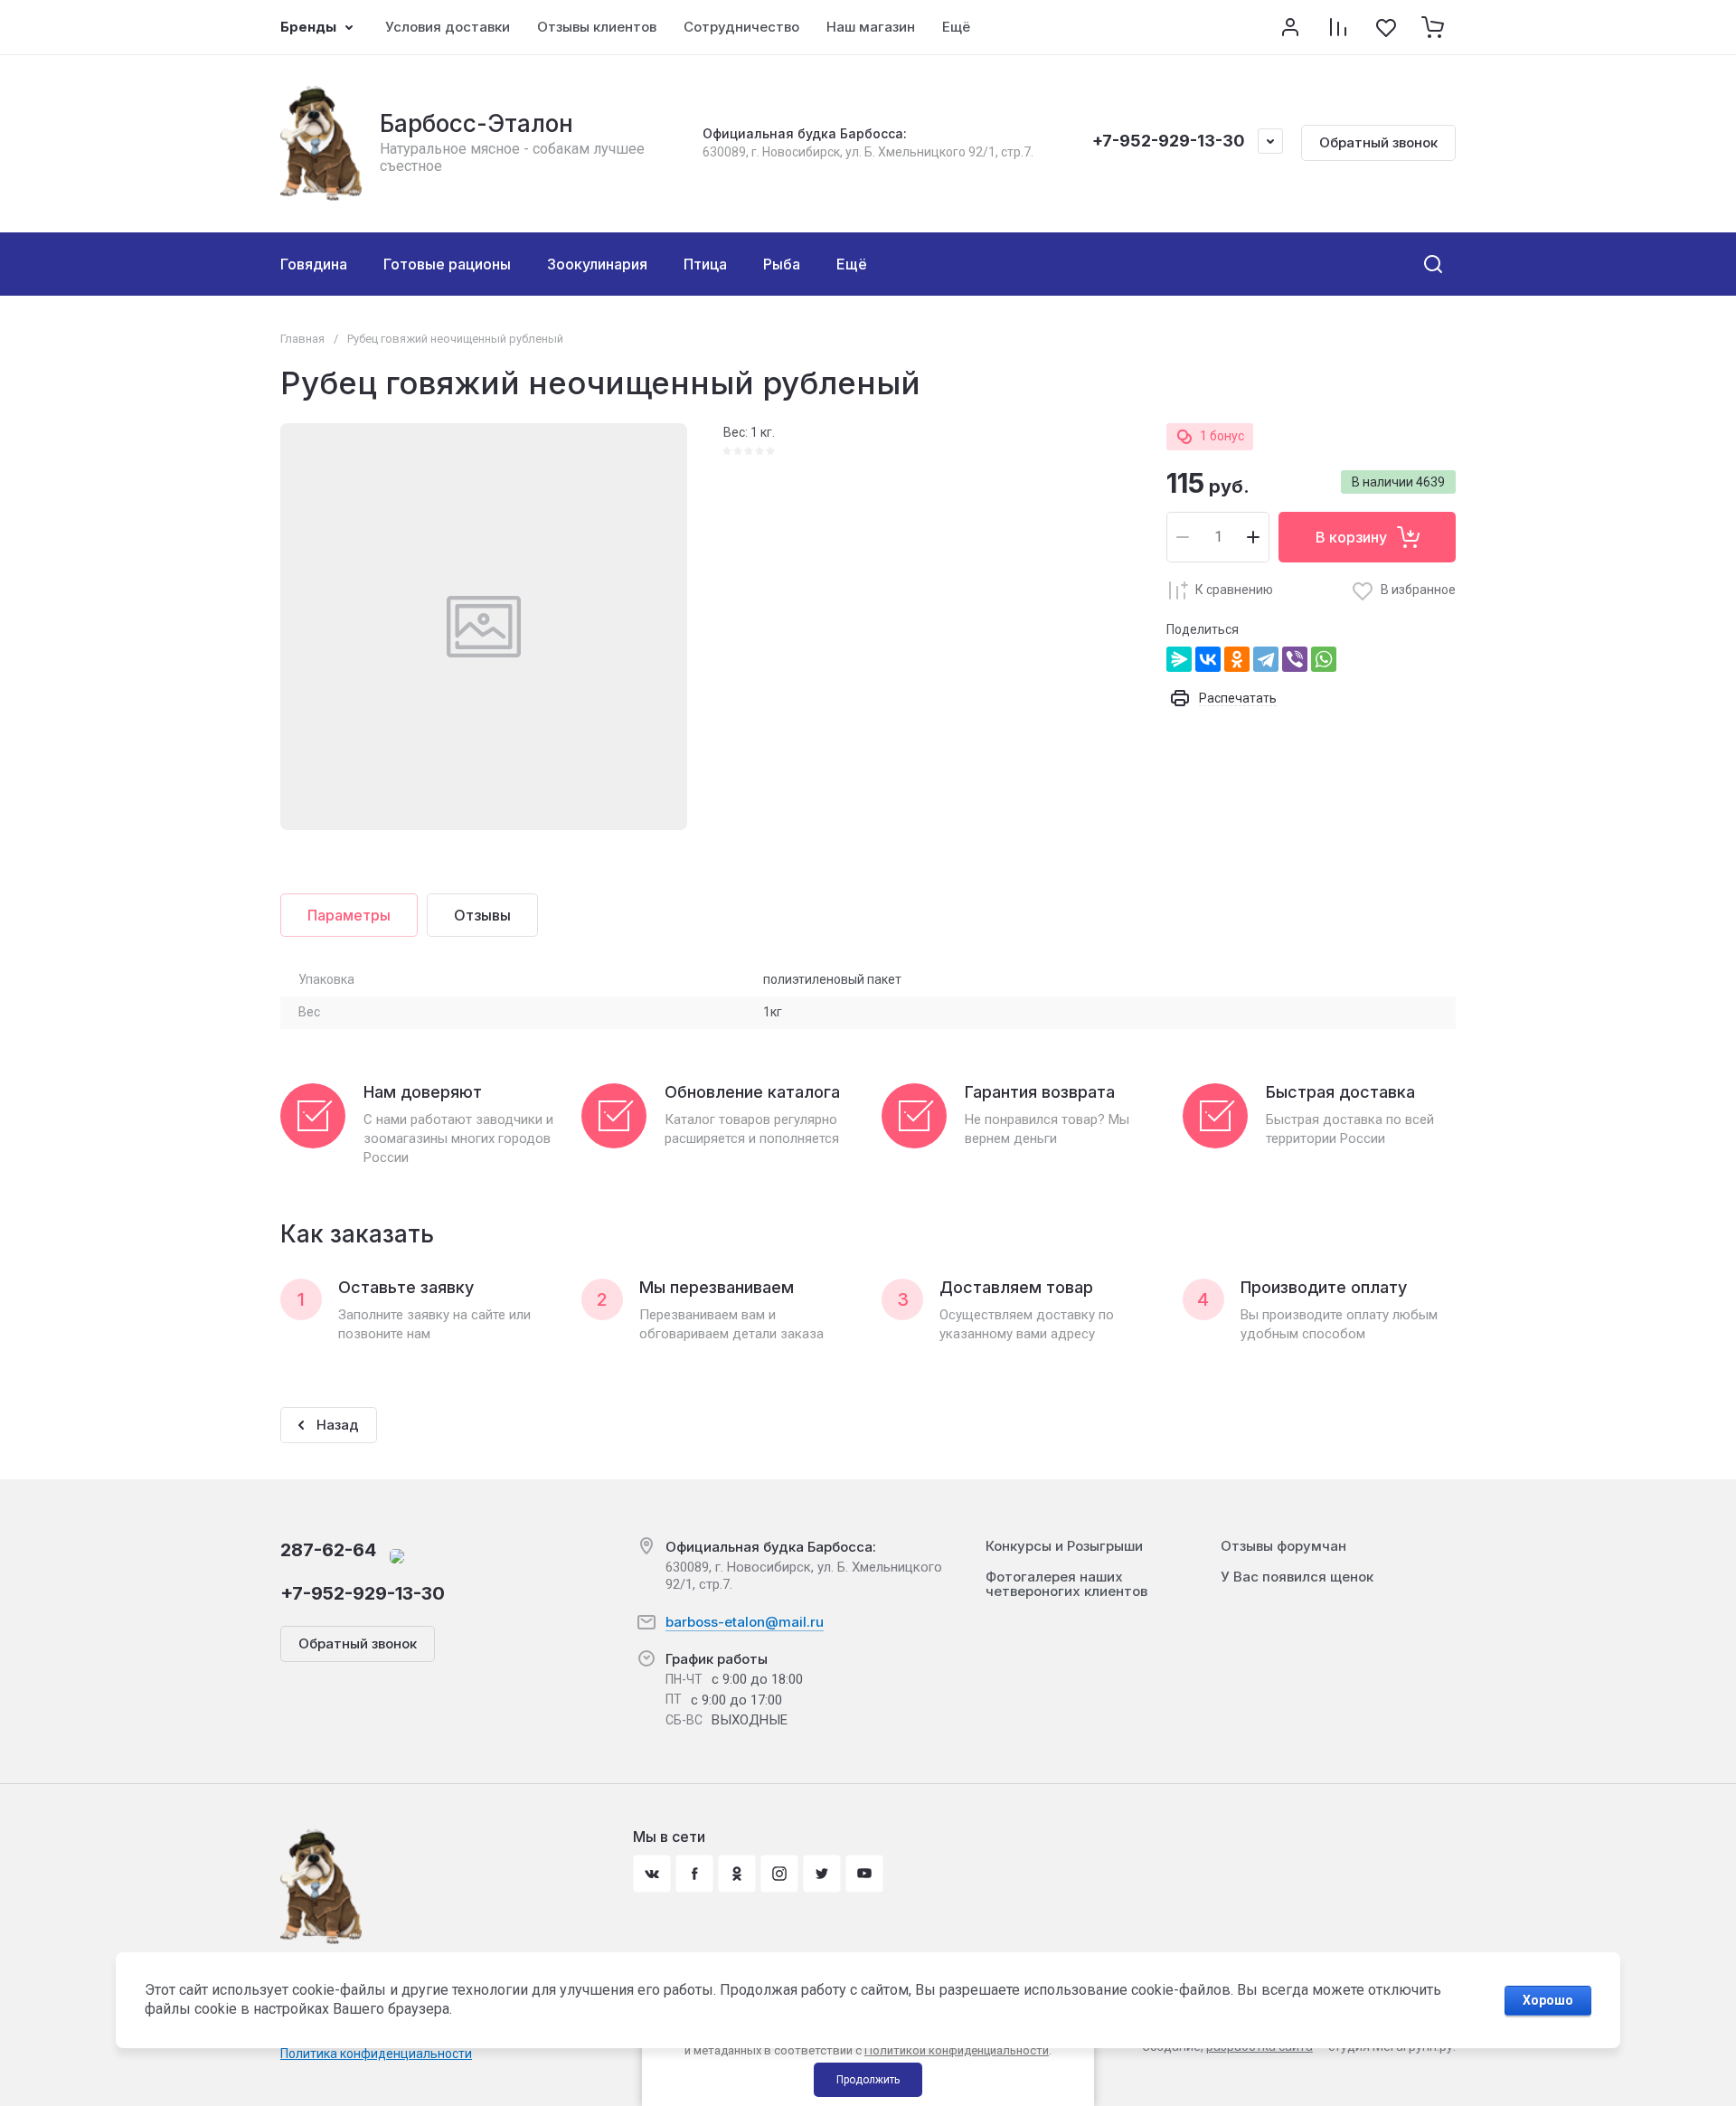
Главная (302, 339)
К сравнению (1234, 590)
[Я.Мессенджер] (1179, 659)
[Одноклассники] (1237, 659)
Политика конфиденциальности (376, 2054)
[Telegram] (1266, 659)
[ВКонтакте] (1208, 659)
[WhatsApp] (1324, 659)
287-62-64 (328, 1550)
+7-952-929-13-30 (1169, 141)
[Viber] (1295, 659)
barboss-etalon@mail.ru (745, 1622)
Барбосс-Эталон (476, 123)
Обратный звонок (1378, 142)
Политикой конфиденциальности (957, 2050)
